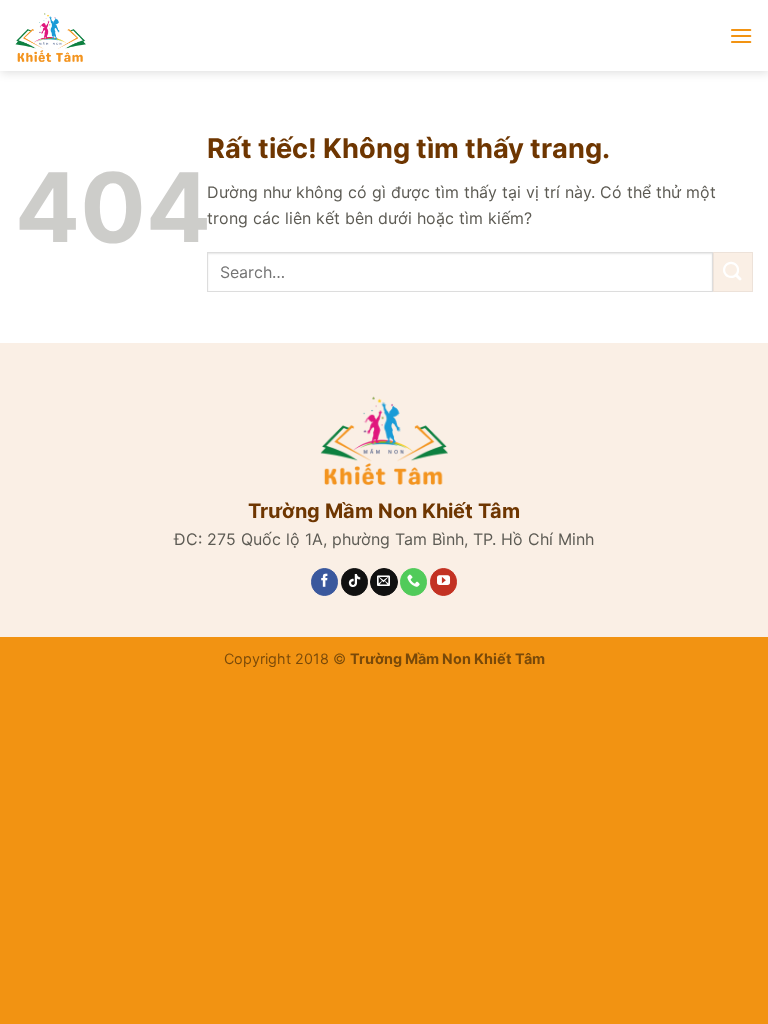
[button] (741, 35)
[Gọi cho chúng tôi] (413, 582)
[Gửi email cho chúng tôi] (383, 582)
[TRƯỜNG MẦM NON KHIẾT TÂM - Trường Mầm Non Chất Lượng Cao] (215, 35)
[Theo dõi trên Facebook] (324, 582)
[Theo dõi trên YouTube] (443, 582)
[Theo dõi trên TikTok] (354, 582)
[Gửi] (733, 271)
